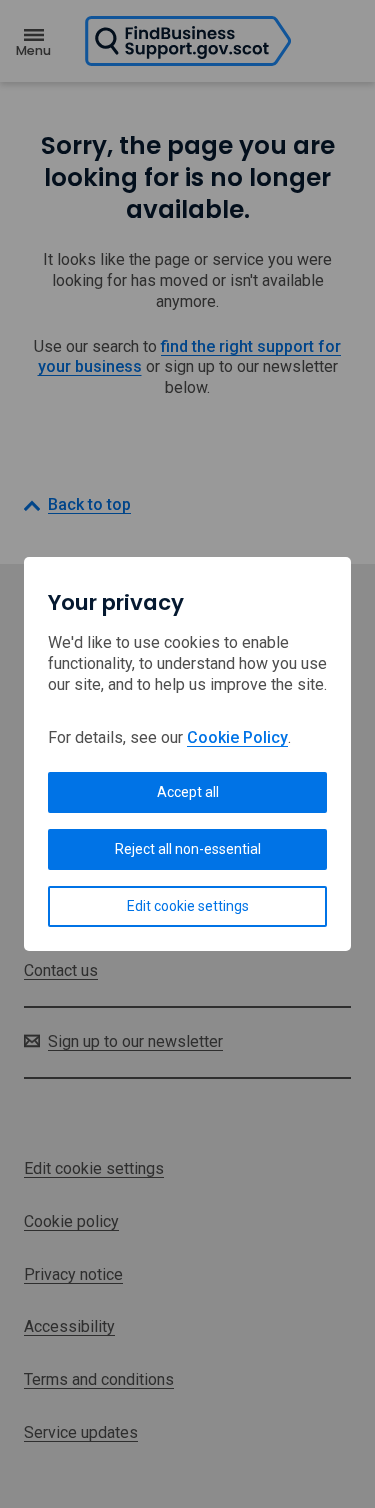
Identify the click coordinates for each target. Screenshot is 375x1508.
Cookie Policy (237, 737)
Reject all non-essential (188, 849)
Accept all (188, 792)
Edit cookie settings (188, 906)
